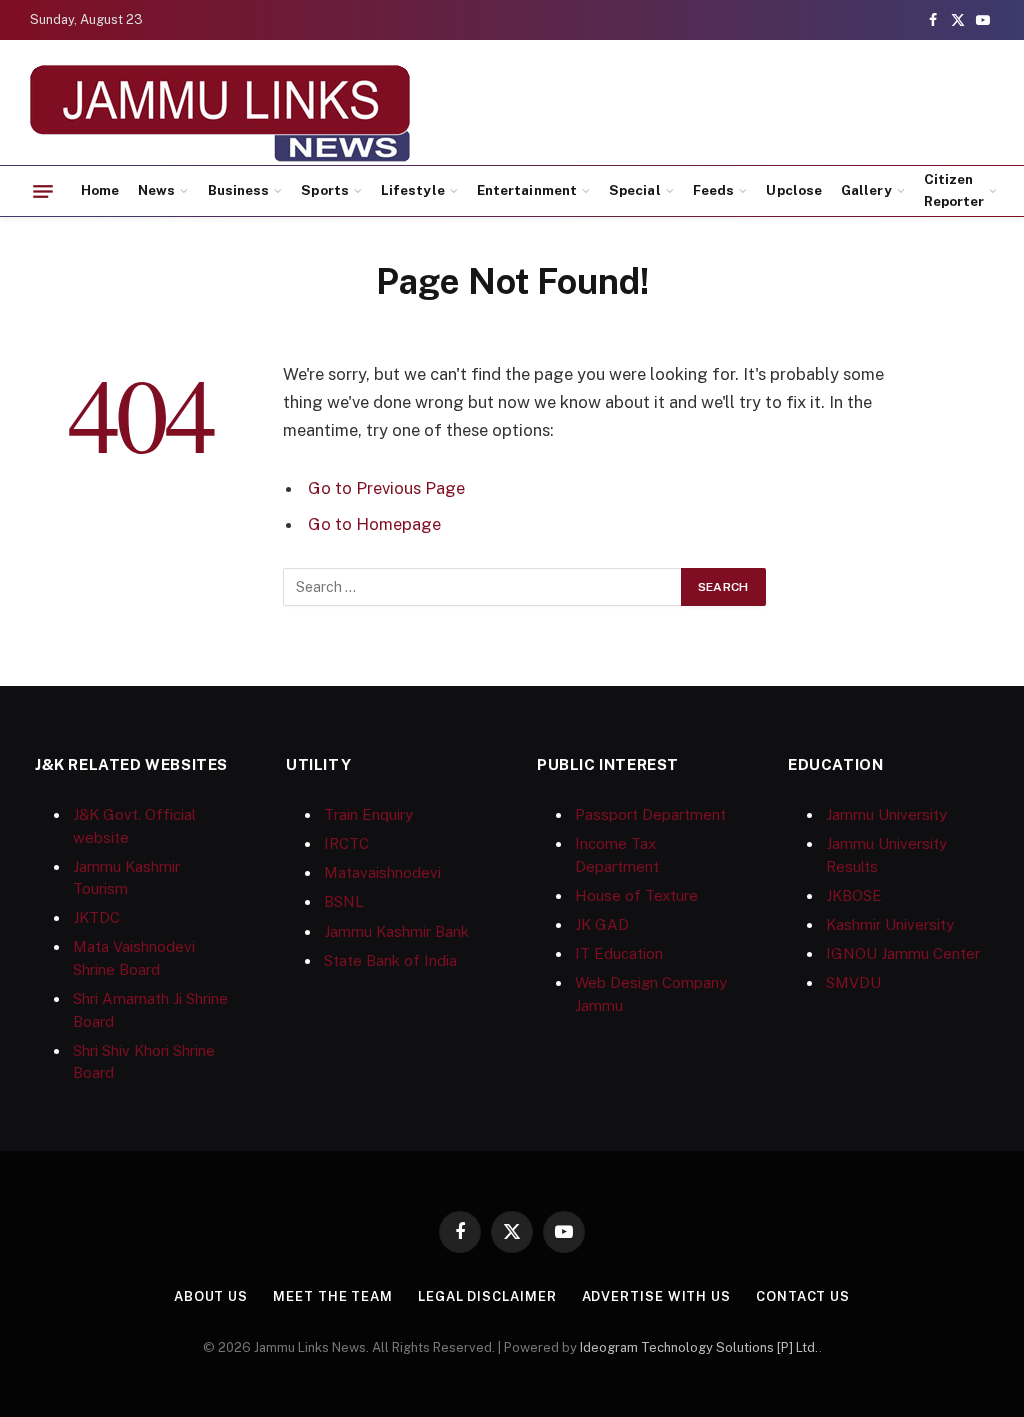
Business (239, 190)
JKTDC (96, 917)
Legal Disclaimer (487, 1296)
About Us (211, 1296)
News (156, 190)
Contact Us (803, 1296)
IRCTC (346, 843)
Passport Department (650, 814)
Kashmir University (890, 924)
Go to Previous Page (386, 488)
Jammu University (886, 814)
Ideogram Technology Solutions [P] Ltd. (699, 1347)
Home (100, 190)
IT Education (619, 953)
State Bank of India (390, 960)
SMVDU (853, 982)
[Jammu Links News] (220, 113)
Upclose (793, 190)
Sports (324, 190)
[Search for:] (483, 587)
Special (634, 190)
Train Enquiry (368, 814)
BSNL (344, 901)
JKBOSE (854, 895)
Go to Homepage (374, 524)
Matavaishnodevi (382, 872)
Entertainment (527, 190)
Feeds (713, 190)
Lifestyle (413, 190)
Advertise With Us (656, 1296)
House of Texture (636, 895)
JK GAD (602, 924)
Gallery (866, 190)
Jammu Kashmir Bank (396, 931)
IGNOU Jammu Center (903, 953)
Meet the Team (333, 1296)
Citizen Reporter (954, 190)
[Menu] (43, 191)
